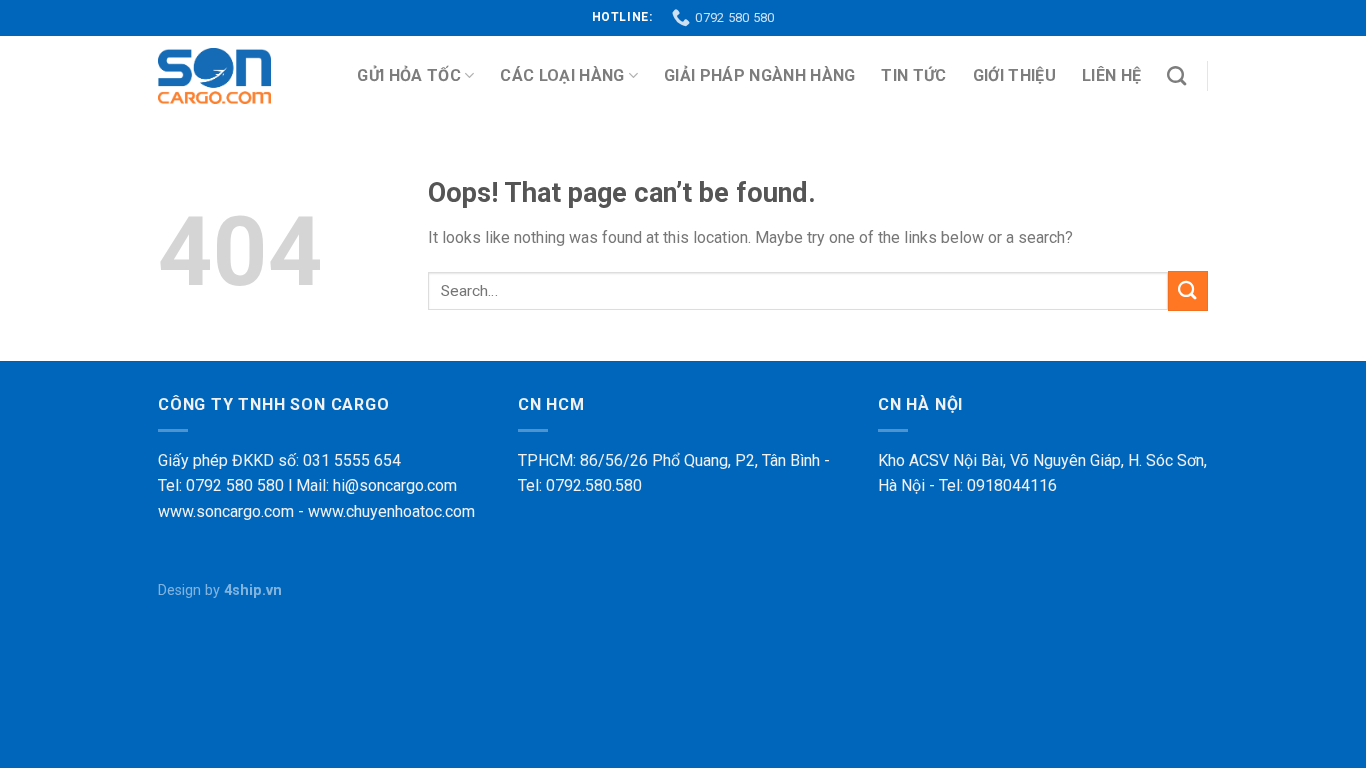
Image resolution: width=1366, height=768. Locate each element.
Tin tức (913, 75)
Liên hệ (1111, 75)
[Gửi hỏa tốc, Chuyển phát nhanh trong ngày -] (214, 76)
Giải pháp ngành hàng (759, 75)
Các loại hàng (562, 75)
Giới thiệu (1014, 75)
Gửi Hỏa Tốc (409, 75)
